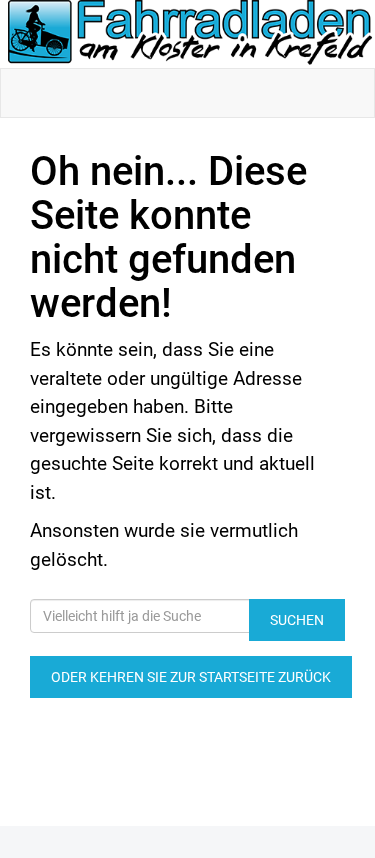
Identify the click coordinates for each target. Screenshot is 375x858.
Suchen (297, 620)
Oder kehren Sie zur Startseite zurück (191, 677)
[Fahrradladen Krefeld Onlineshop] (191, 34)
